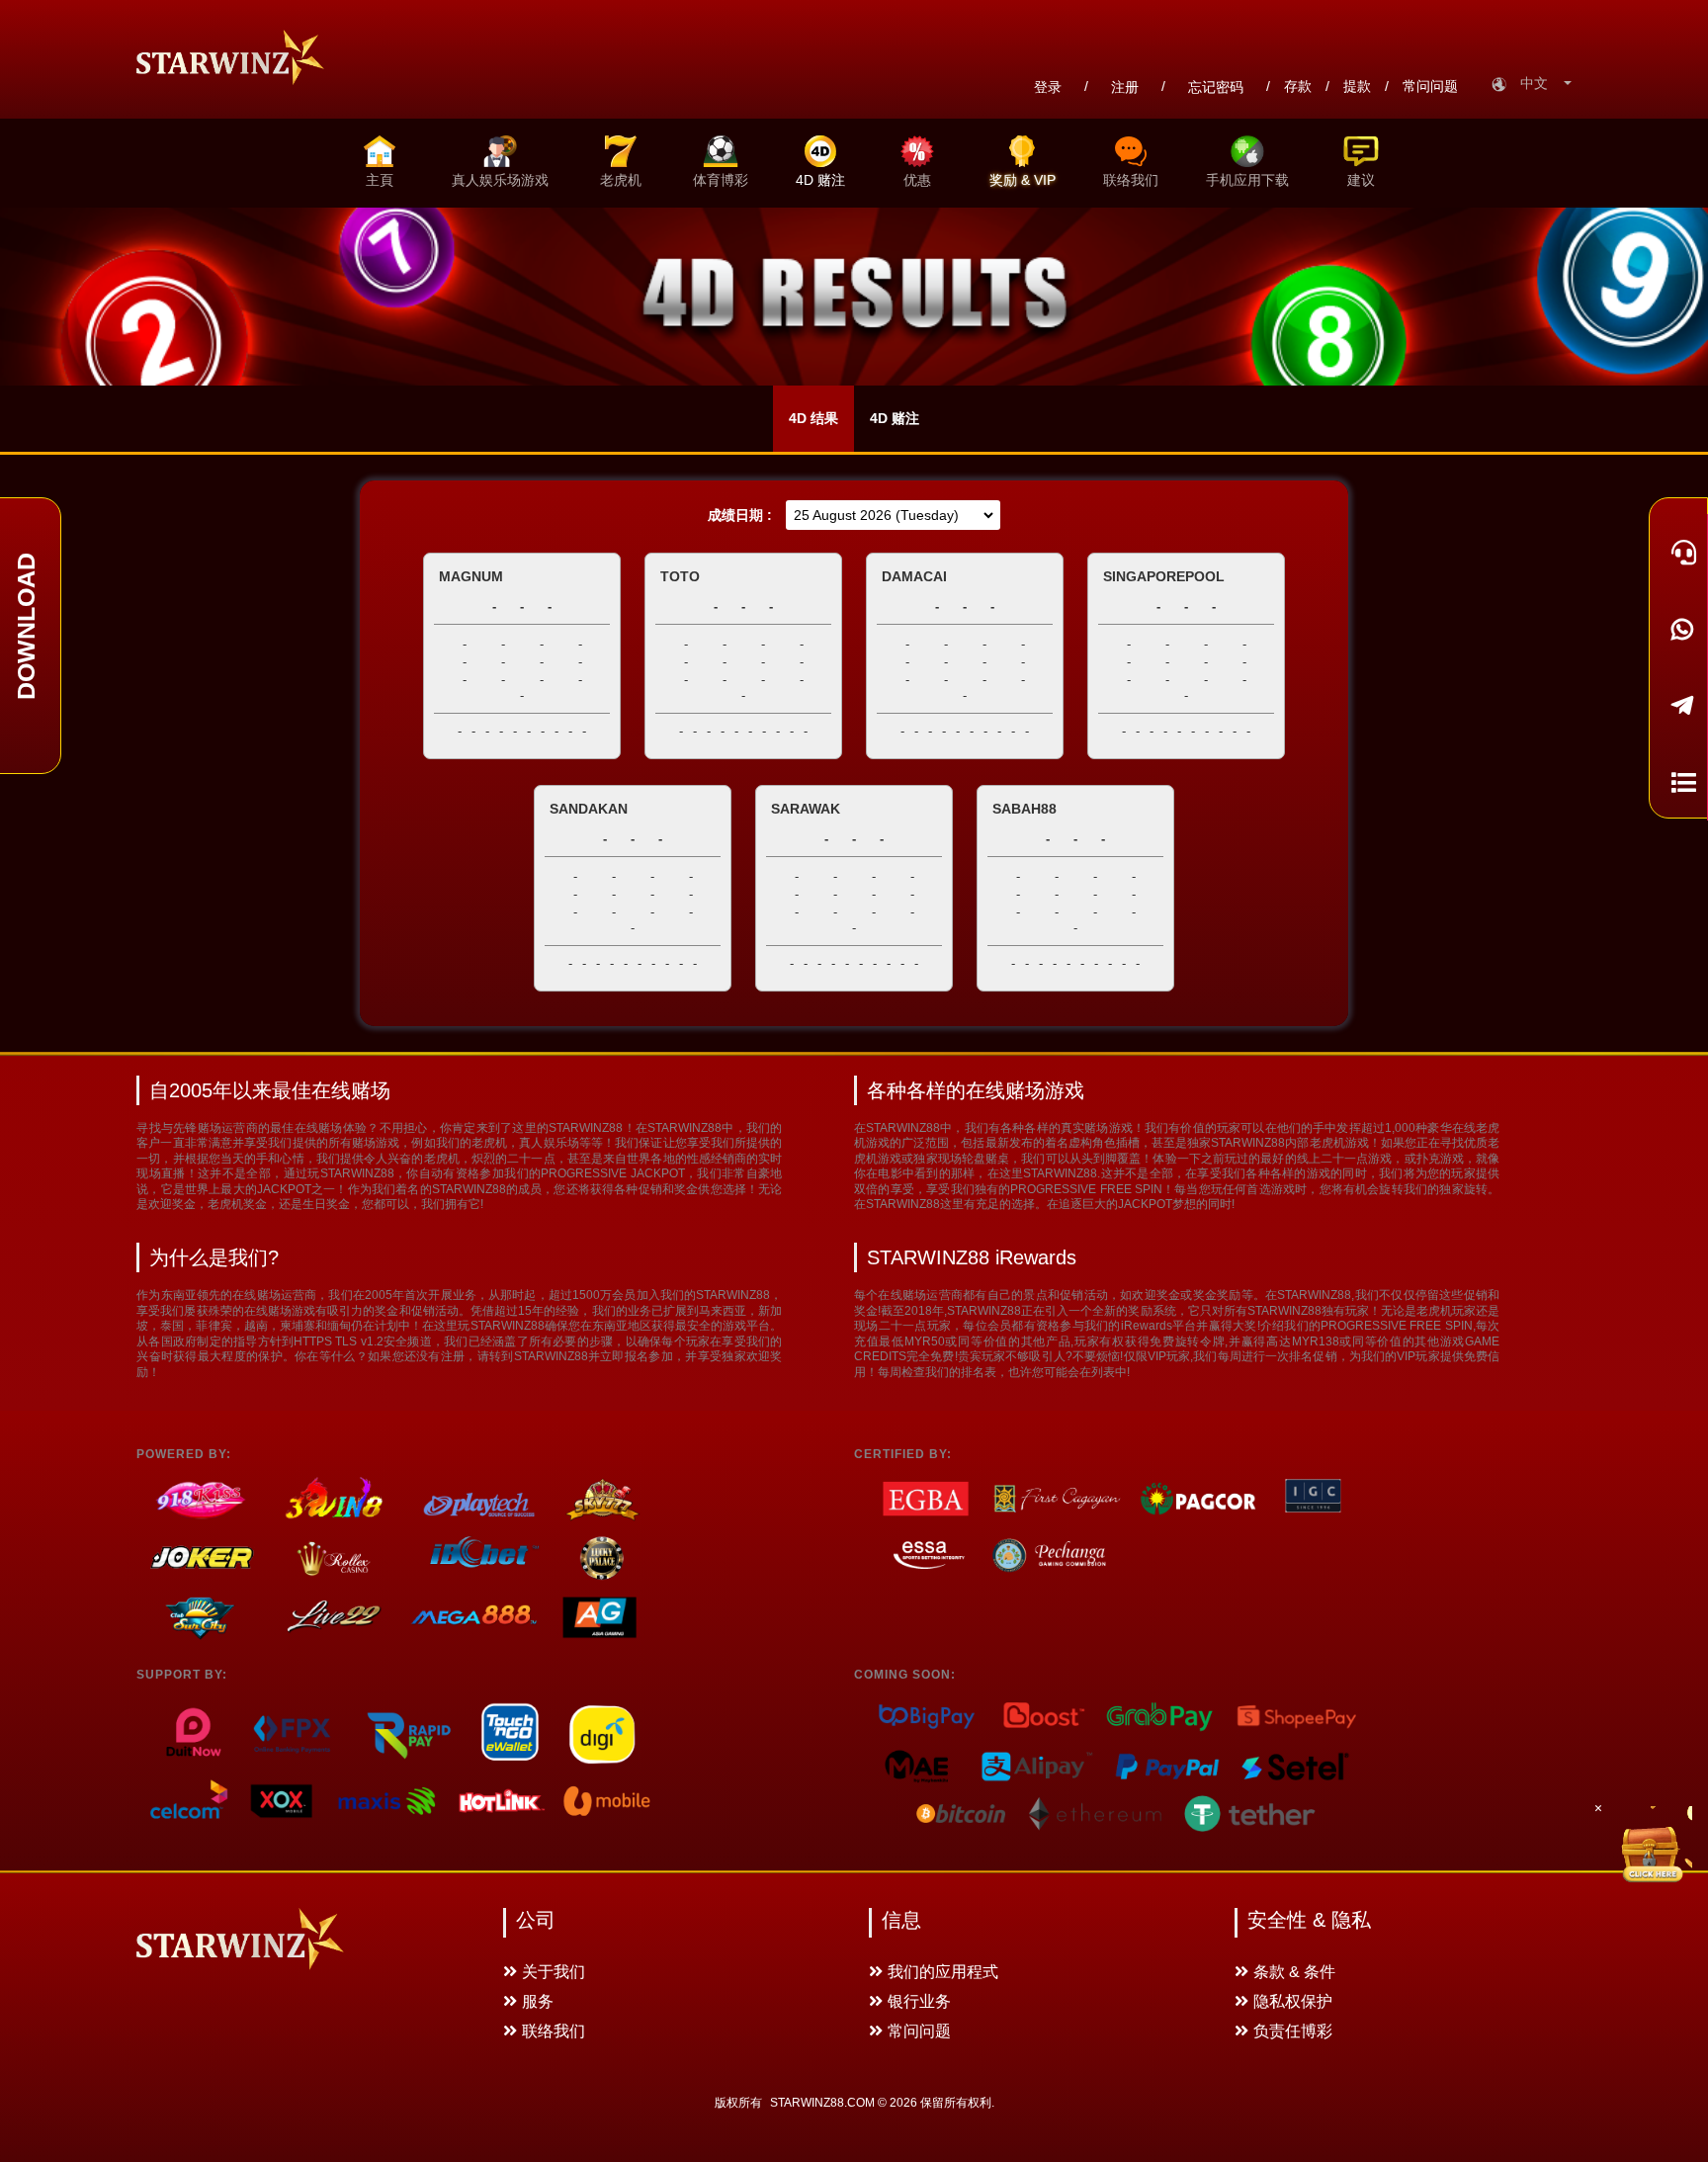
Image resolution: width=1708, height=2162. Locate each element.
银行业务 (919, 2001)
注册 (1125, 87)
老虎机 (621, 180)
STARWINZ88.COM (822, 2103)
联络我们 (1131, 180)
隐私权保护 (1293, 2001)
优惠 (917, 180)
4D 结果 (813, 418)
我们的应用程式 (943, 1972)
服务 (538, 2001)
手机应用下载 (1247, 180)
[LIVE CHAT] (1678, 552)
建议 (1361, 180)
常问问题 (1430, 86)
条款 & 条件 (1294, 1972)
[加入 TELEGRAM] (1678, 705)
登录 (1048, 87)
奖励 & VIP (1023, 180)
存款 (1298, 86)
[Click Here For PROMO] (1653, 1846)
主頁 (380, 180)
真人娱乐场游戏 (500, 180)
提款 (1357, 86)
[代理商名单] (1678, 781)
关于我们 (554, 1972)
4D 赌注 (820, 180)
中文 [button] (1540, 83)
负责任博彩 (1293, 2031)
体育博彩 (721, 180)
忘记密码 (1216, 87)
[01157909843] (1678, 628)
